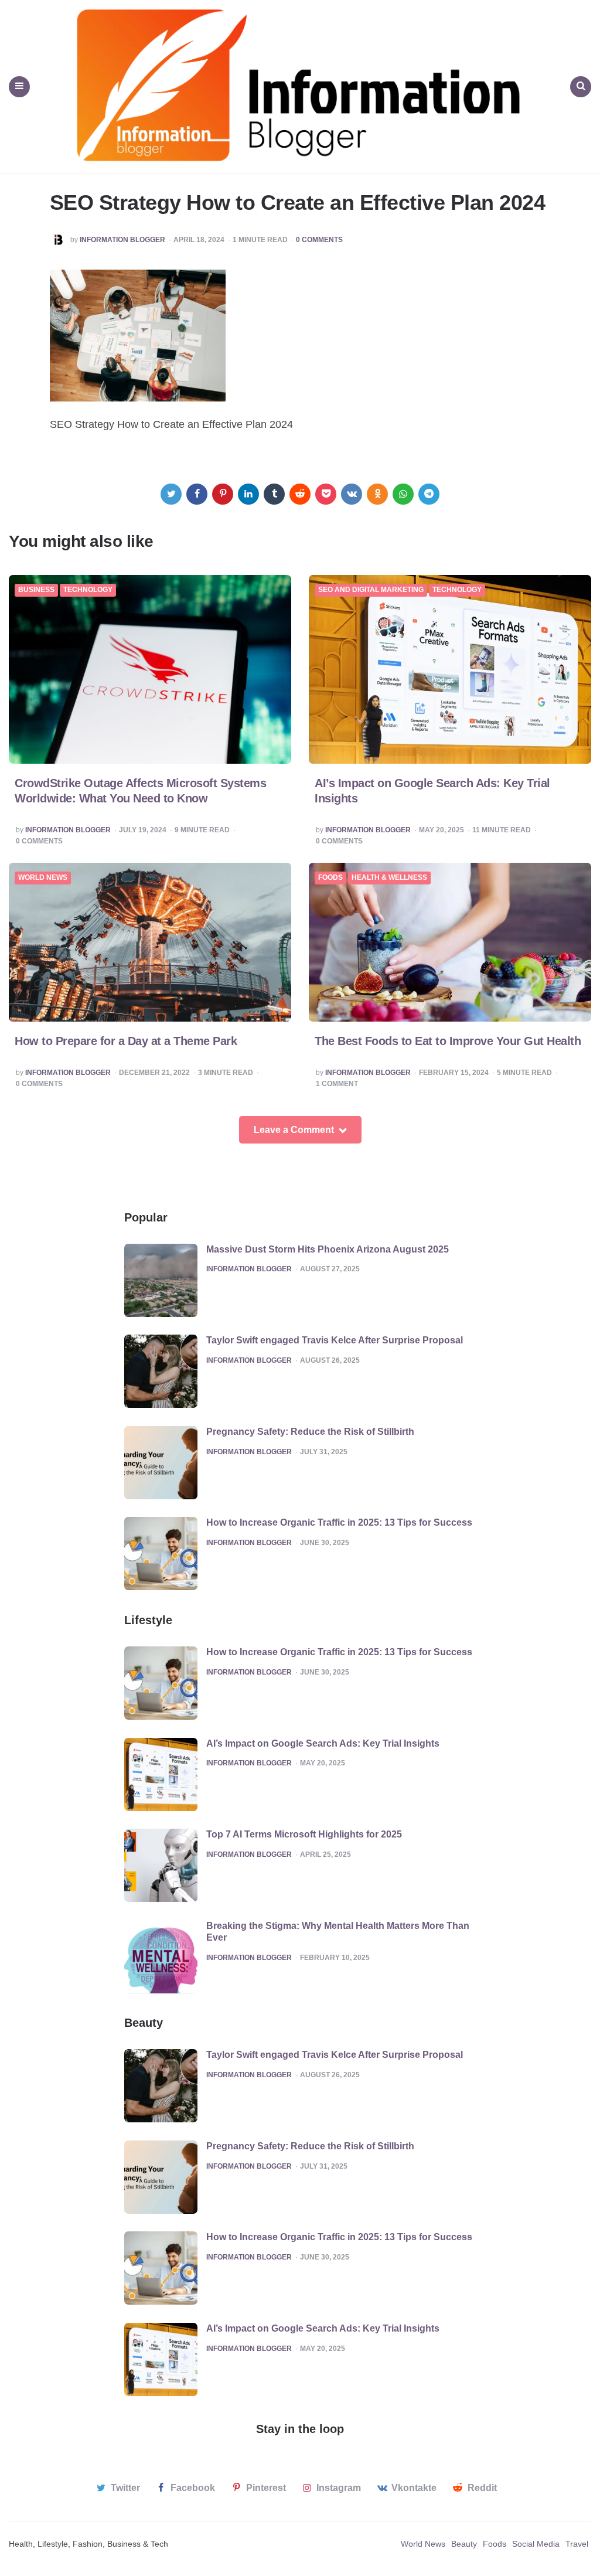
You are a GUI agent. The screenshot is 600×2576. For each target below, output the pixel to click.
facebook (193, 2488)
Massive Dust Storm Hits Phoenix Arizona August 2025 (328, 1249)
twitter (125, 2488)
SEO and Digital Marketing (371, 590)
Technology (88, 590)
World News (43, 878)
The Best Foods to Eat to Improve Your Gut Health (448, 1041)
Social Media (536, 2544)
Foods (330, 878)
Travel (577, 2544)
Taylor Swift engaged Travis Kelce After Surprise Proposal (335, 1340)
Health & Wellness (389, 878)
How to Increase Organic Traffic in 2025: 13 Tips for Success (339, 1522)
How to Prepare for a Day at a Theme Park (126, 1041)
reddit (482, 2488)
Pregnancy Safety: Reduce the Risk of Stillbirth (310, 1432)
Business (36, 590)
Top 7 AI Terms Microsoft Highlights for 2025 (304, 1834)
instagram (339, 2488)
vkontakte (414, 2488)
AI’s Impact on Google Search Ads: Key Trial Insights (323, 1743)
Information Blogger (122, 240)
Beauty (464, 2544)
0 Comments (319, 240)
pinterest (266, 2488)
